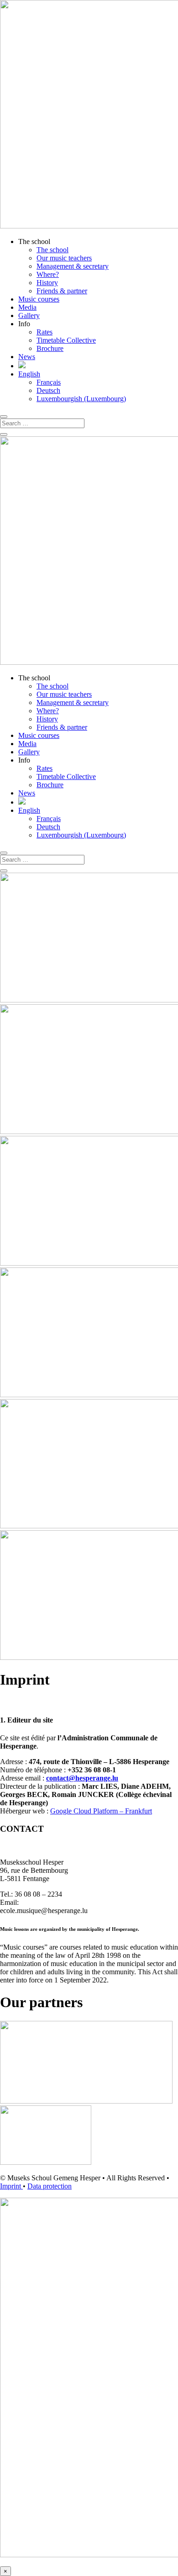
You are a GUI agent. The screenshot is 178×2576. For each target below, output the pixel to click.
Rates (44, 332)
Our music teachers (64, 258)
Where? (48, 274)
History (47, 283)
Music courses (39, 299)
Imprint (11, 2186)
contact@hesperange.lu (82, 1778)
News (27, 357)
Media (27, 307)
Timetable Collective (66, 340)
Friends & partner (62, 291)
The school (52, 250)
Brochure (50, 348)
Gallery (29, 315)
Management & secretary (73, 266)
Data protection (50, 2186)
